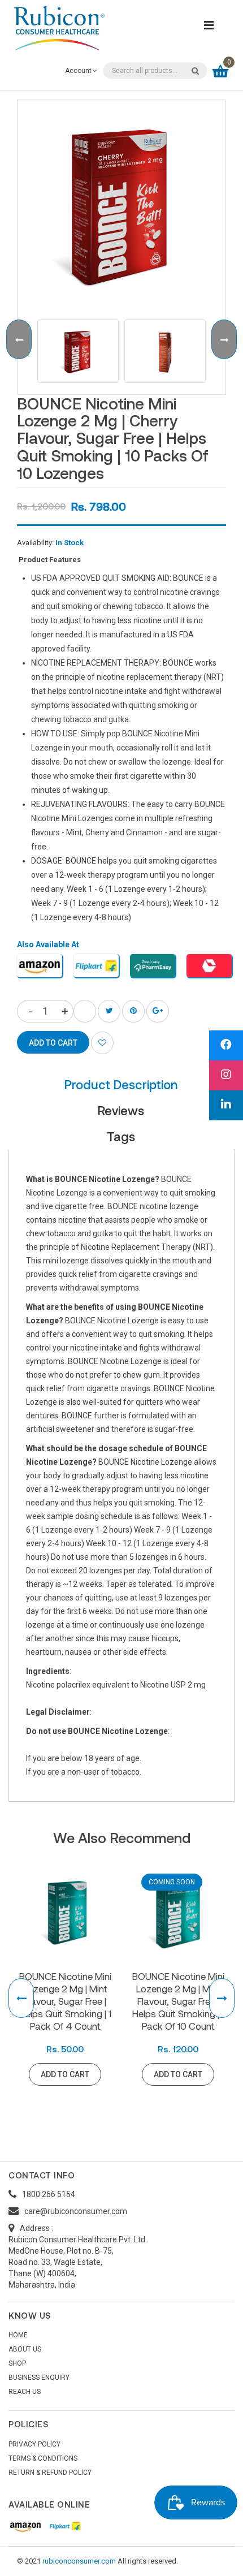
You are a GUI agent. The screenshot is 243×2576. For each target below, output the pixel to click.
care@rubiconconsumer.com (76, 2211)
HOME (18, 2335)
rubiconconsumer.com (79, 2561)
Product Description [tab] (121, 1084)
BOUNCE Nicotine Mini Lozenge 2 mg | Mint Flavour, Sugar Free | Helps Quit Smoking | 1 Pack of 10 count (178, 2001)
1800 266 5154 (49, 2194)
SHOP (17, 2363)
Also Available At (48, 944)
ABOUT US (25, 2349)
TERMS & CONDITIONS (43, 2458)
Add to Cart (65, 2074)
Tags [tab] (121, 1136)
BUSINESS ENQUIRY (39, 2377)
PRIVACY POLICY (34, 2444)
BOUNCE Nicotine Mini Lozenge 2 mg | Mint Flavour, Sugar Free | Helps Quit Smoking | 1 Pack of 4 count (65, 2001)
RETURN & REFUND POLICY (50, 2473)
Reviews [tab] (121, 1110)
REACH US (25, 2392)
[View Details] (229, 2074)
